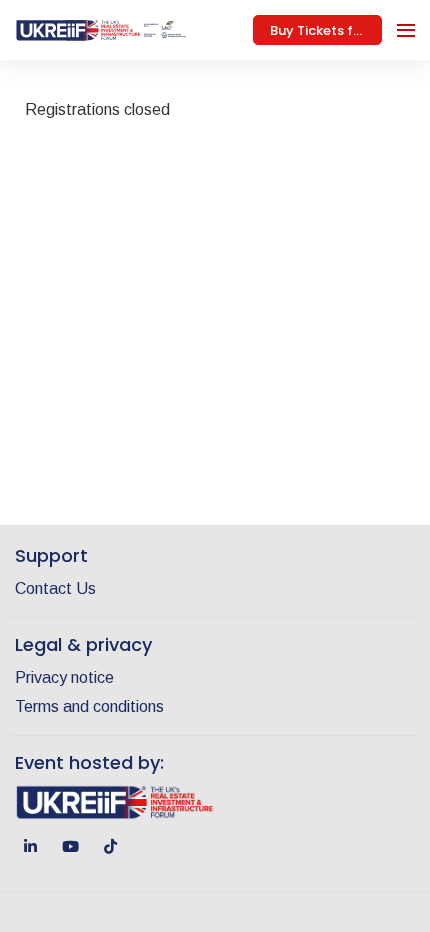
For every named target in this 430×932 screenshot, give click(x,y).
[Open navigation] (406, 30)
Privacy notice (64, 677)
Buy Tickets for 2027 (326, 30)
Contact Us (55, 588)
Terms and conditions (89, 706)
